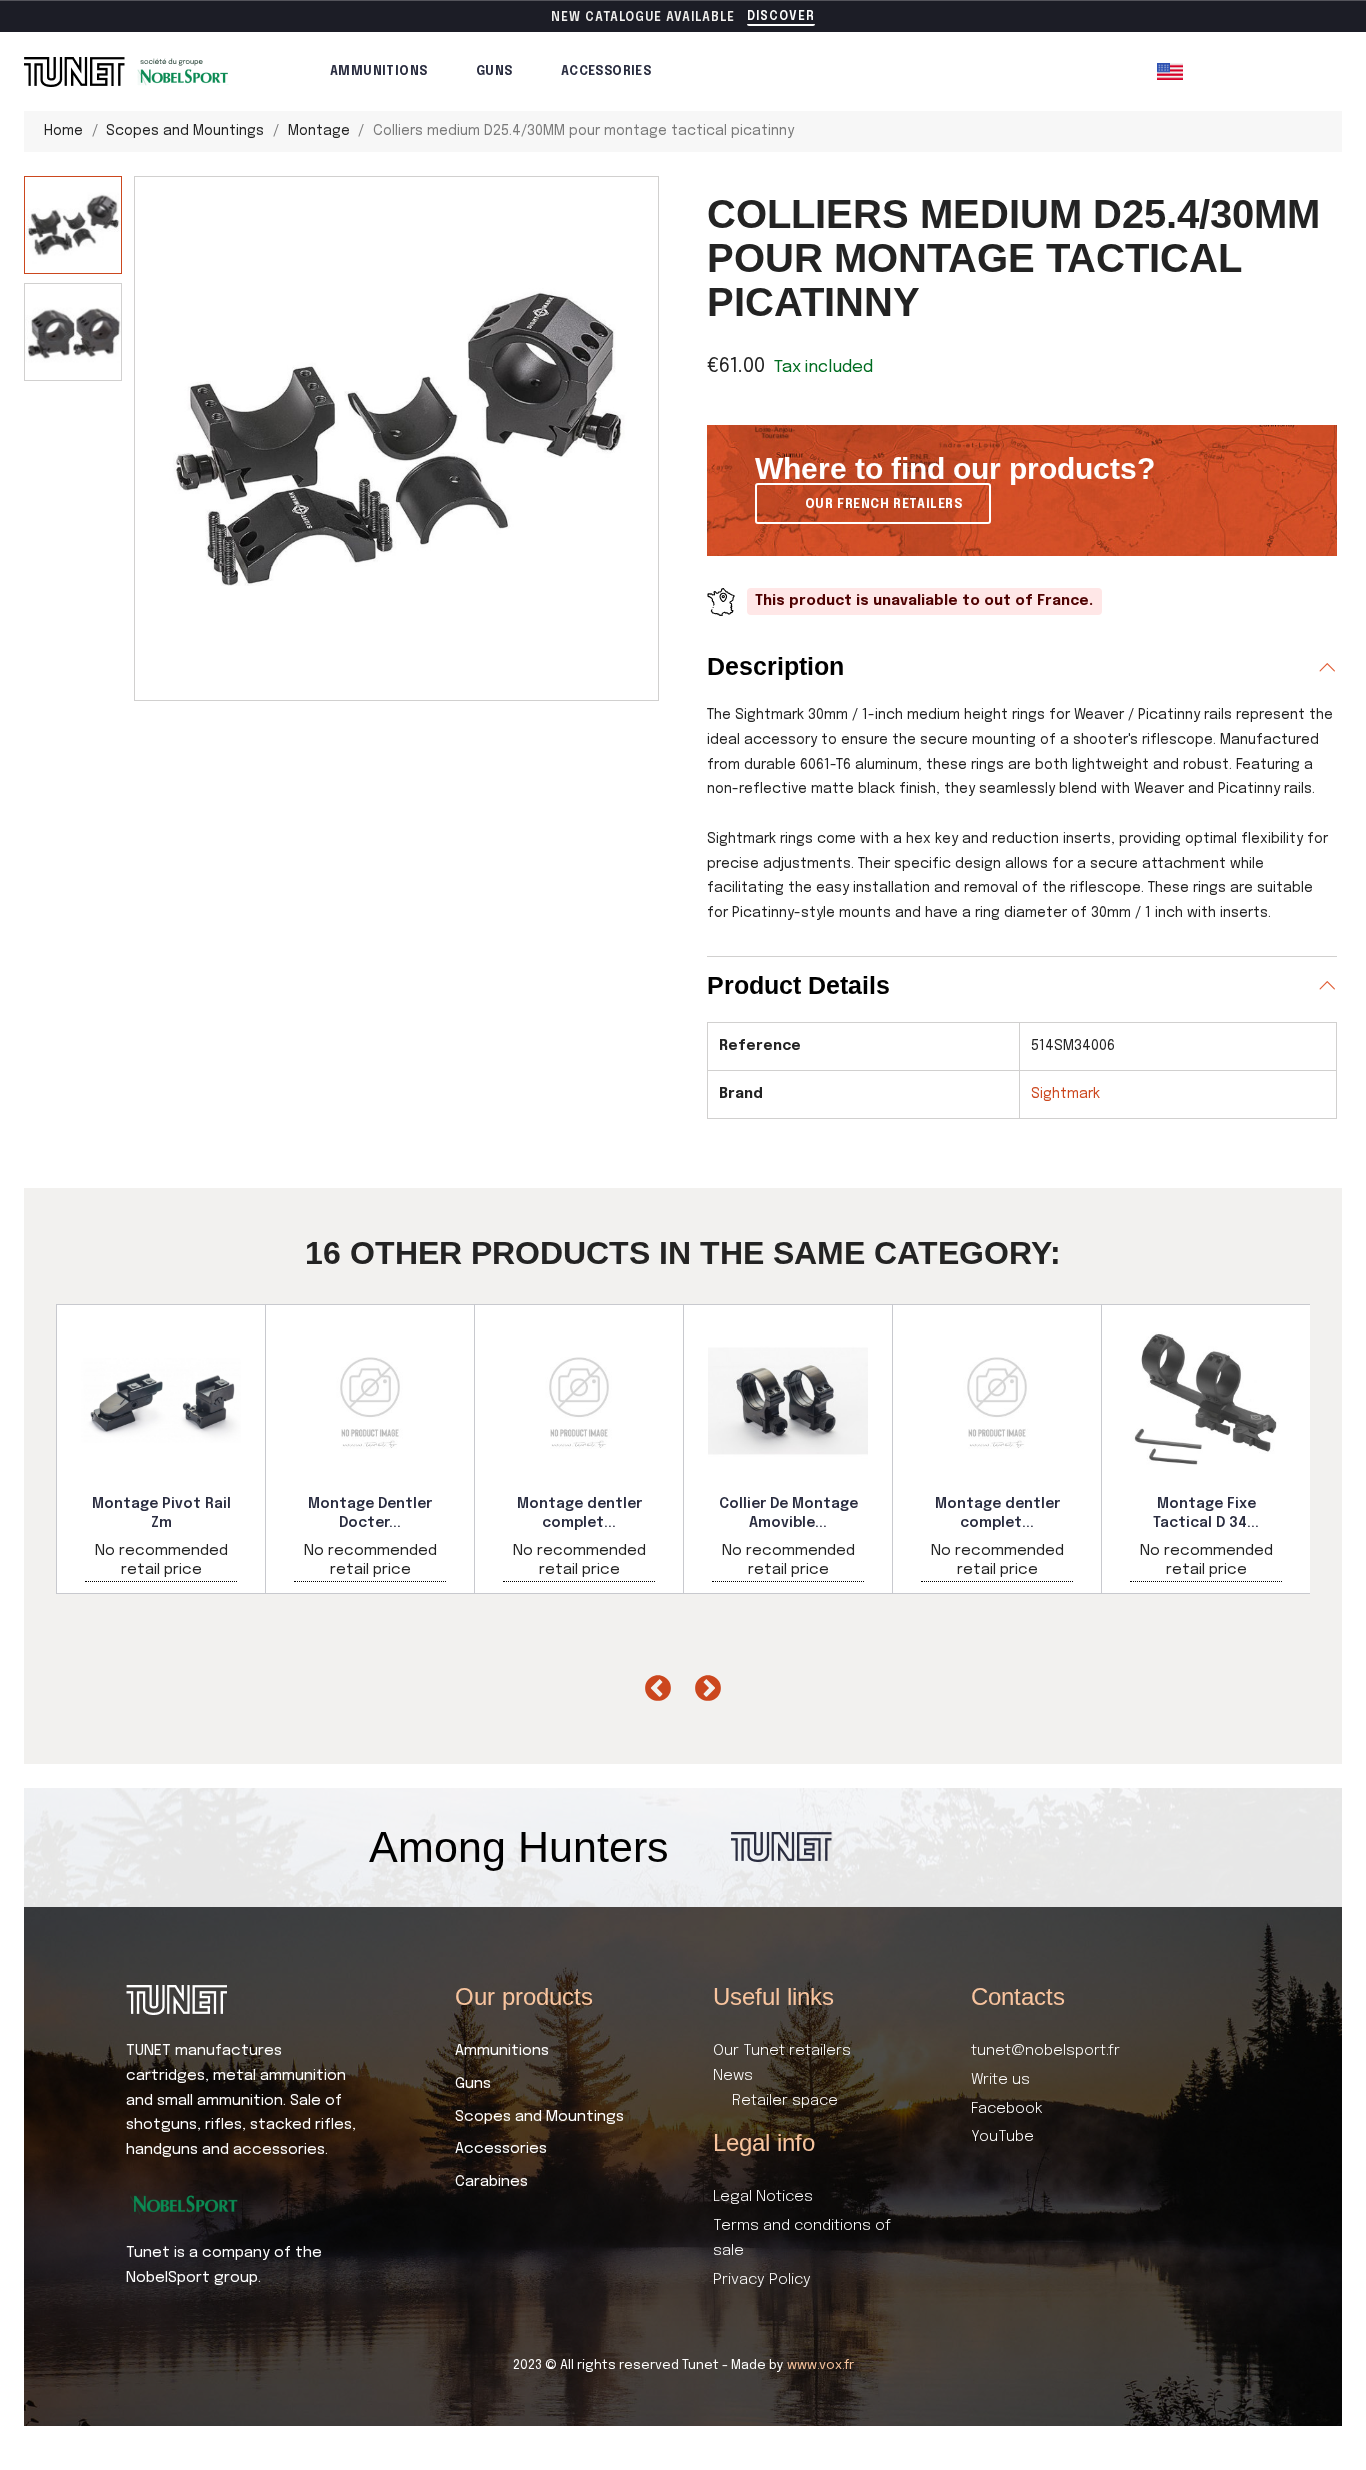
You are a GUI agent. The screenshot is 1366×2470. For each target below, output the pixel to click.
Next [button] (703, 1684)
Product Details (798, 985)
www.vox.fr (820, 2365)
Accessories (606, 72)
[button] (781, 18)
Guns (494, 72)
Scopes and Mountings (539, 2117)
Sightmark (1065, 1094)
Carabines (491, 2182)
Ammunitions (378, 72)
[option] (161, 1449)
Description (775, 666)
